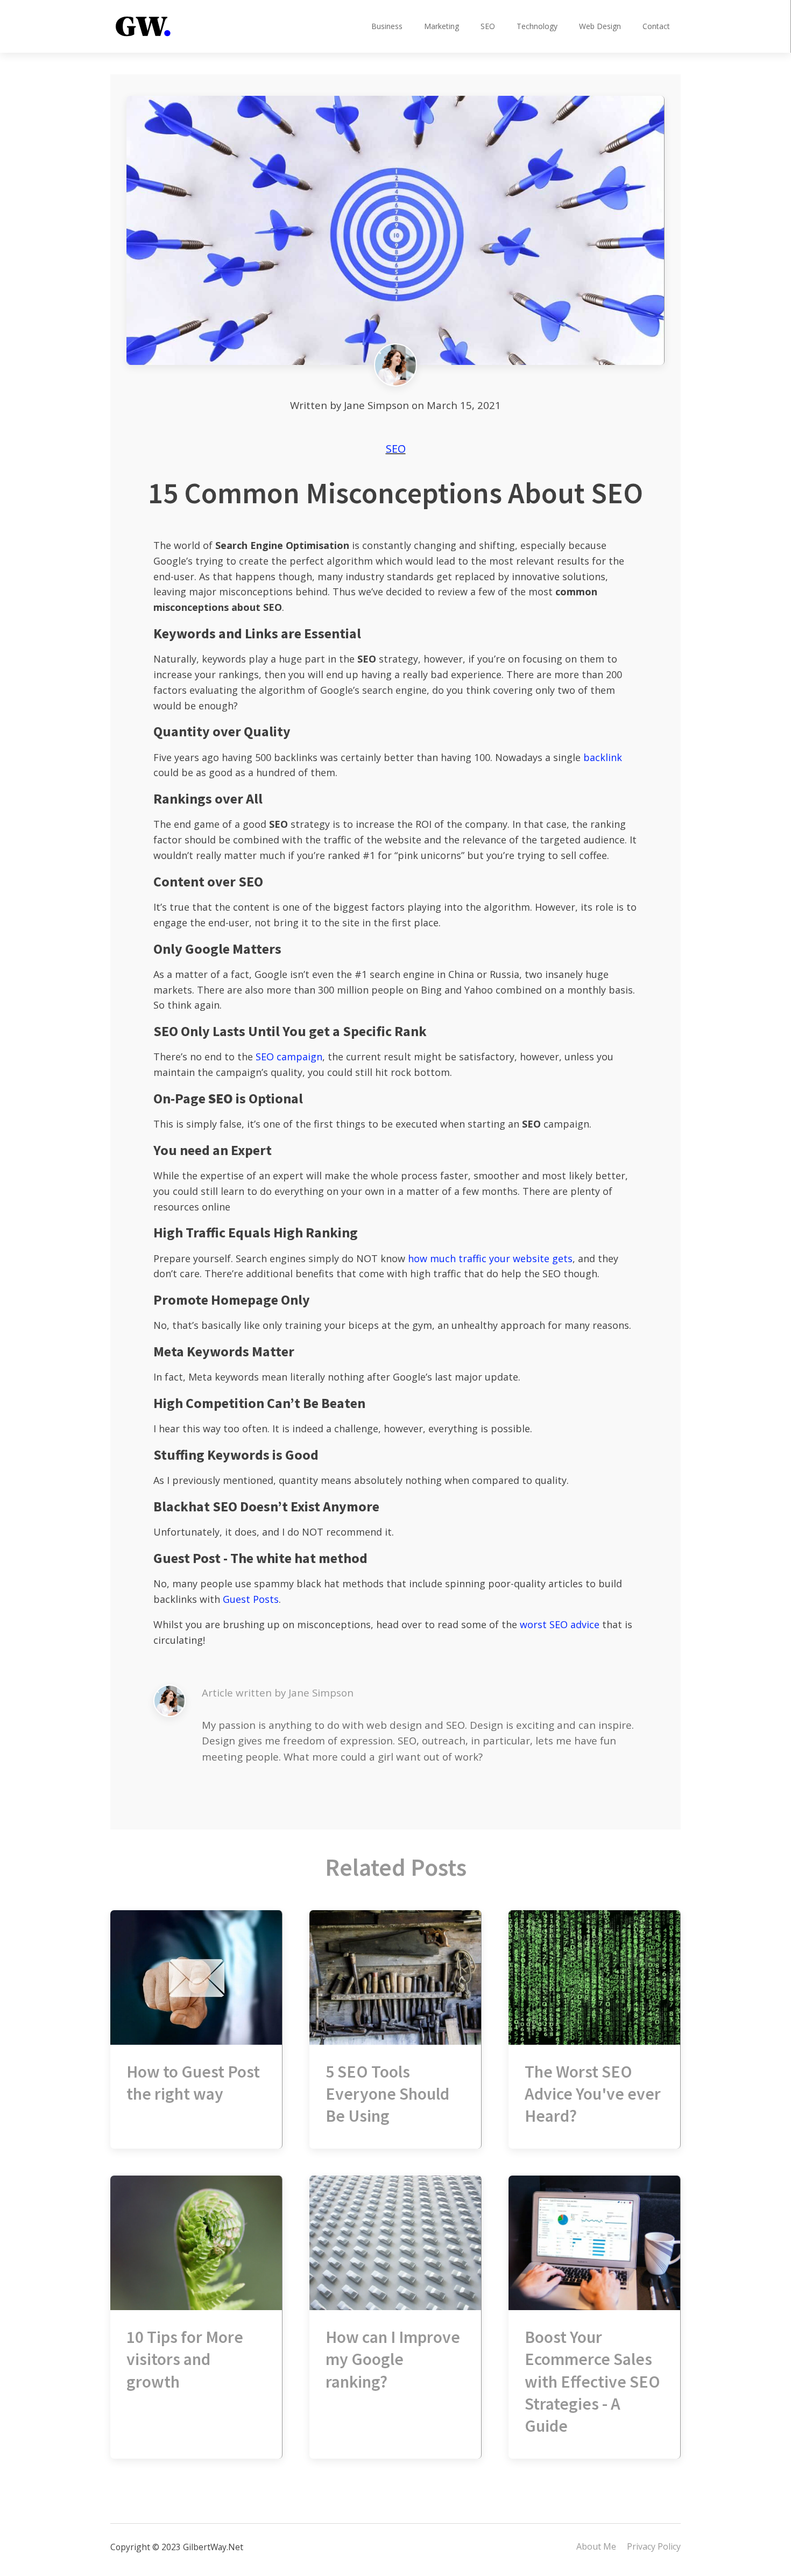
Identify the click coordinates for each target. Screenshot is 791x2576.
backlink (603, 757)
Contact (656, 26)
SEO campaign (289, 1057)
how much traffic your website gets (490, 1258)
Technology (537, 26)
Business (387, 26)
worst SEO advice (560, 1624)
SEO (488, 26)
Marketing (442, 26)
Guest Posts (251, 1599)
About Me (596, 2546)
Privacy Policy (654, 2546)
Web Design (600, 26)
